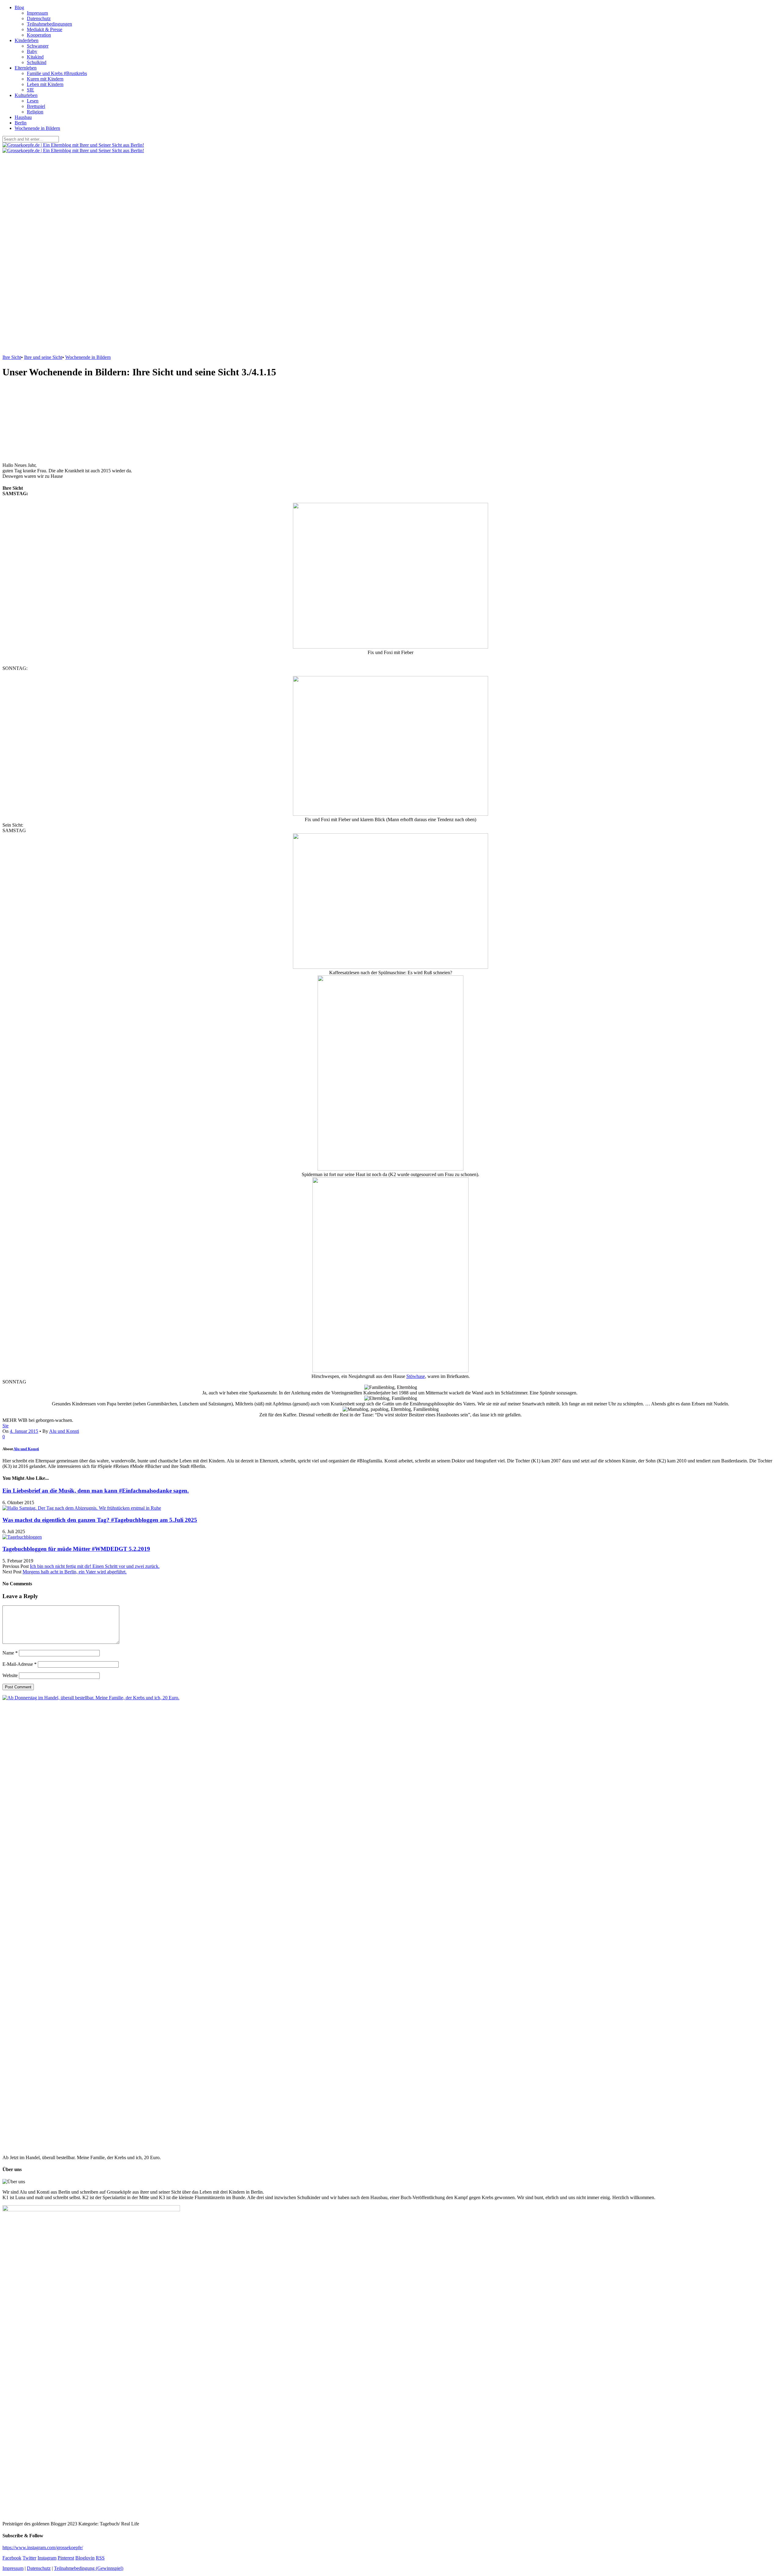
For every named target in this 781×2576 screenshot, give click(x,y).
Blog (19, 7)
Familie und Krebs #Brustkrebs (57, 73)
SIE (31, 90)
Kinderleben (27, 40)
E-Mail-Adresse (20, 1664)
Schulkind (37, 62)
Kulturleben (26, 95)
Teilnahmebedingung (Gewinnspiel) (89, 2568)
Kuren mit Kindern (45, 79)
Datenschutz (39, 18)
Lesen (33, 101)
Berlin (21, 123)
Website (10, 1675)
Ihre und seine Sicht (43, 357)
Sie (5, 1426)
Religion (35, 112)
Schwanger (38, 46)
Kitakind (35, 57)
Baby (32, 51)
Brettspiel (36, 106)
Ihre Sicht (12, 357)
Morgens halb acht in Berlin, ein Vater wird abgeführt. (75, 1572)
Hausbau (23, 117)
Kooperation (39, 35)
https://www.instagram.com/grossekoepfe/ (43, 2547)
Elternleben (26, 68)
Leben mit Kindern (45, 84)
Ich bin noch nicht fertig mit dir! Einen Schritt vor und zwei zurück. (95, 1566)
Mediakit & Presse (45, 29)
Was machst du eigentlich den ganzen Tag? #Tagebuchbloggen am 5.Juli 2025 (100, 1520)
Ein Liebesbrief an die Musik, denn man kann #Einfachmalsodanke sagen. (96, 1491)
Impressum (37, 13)
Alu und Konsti (64, 1431)
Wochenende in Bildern (37, 128)
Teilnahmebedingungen (49, 24)
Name (10, 1653)
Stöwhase (416, 1376)
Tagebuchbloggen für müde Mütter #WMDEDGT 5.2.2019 (76, 1549)
